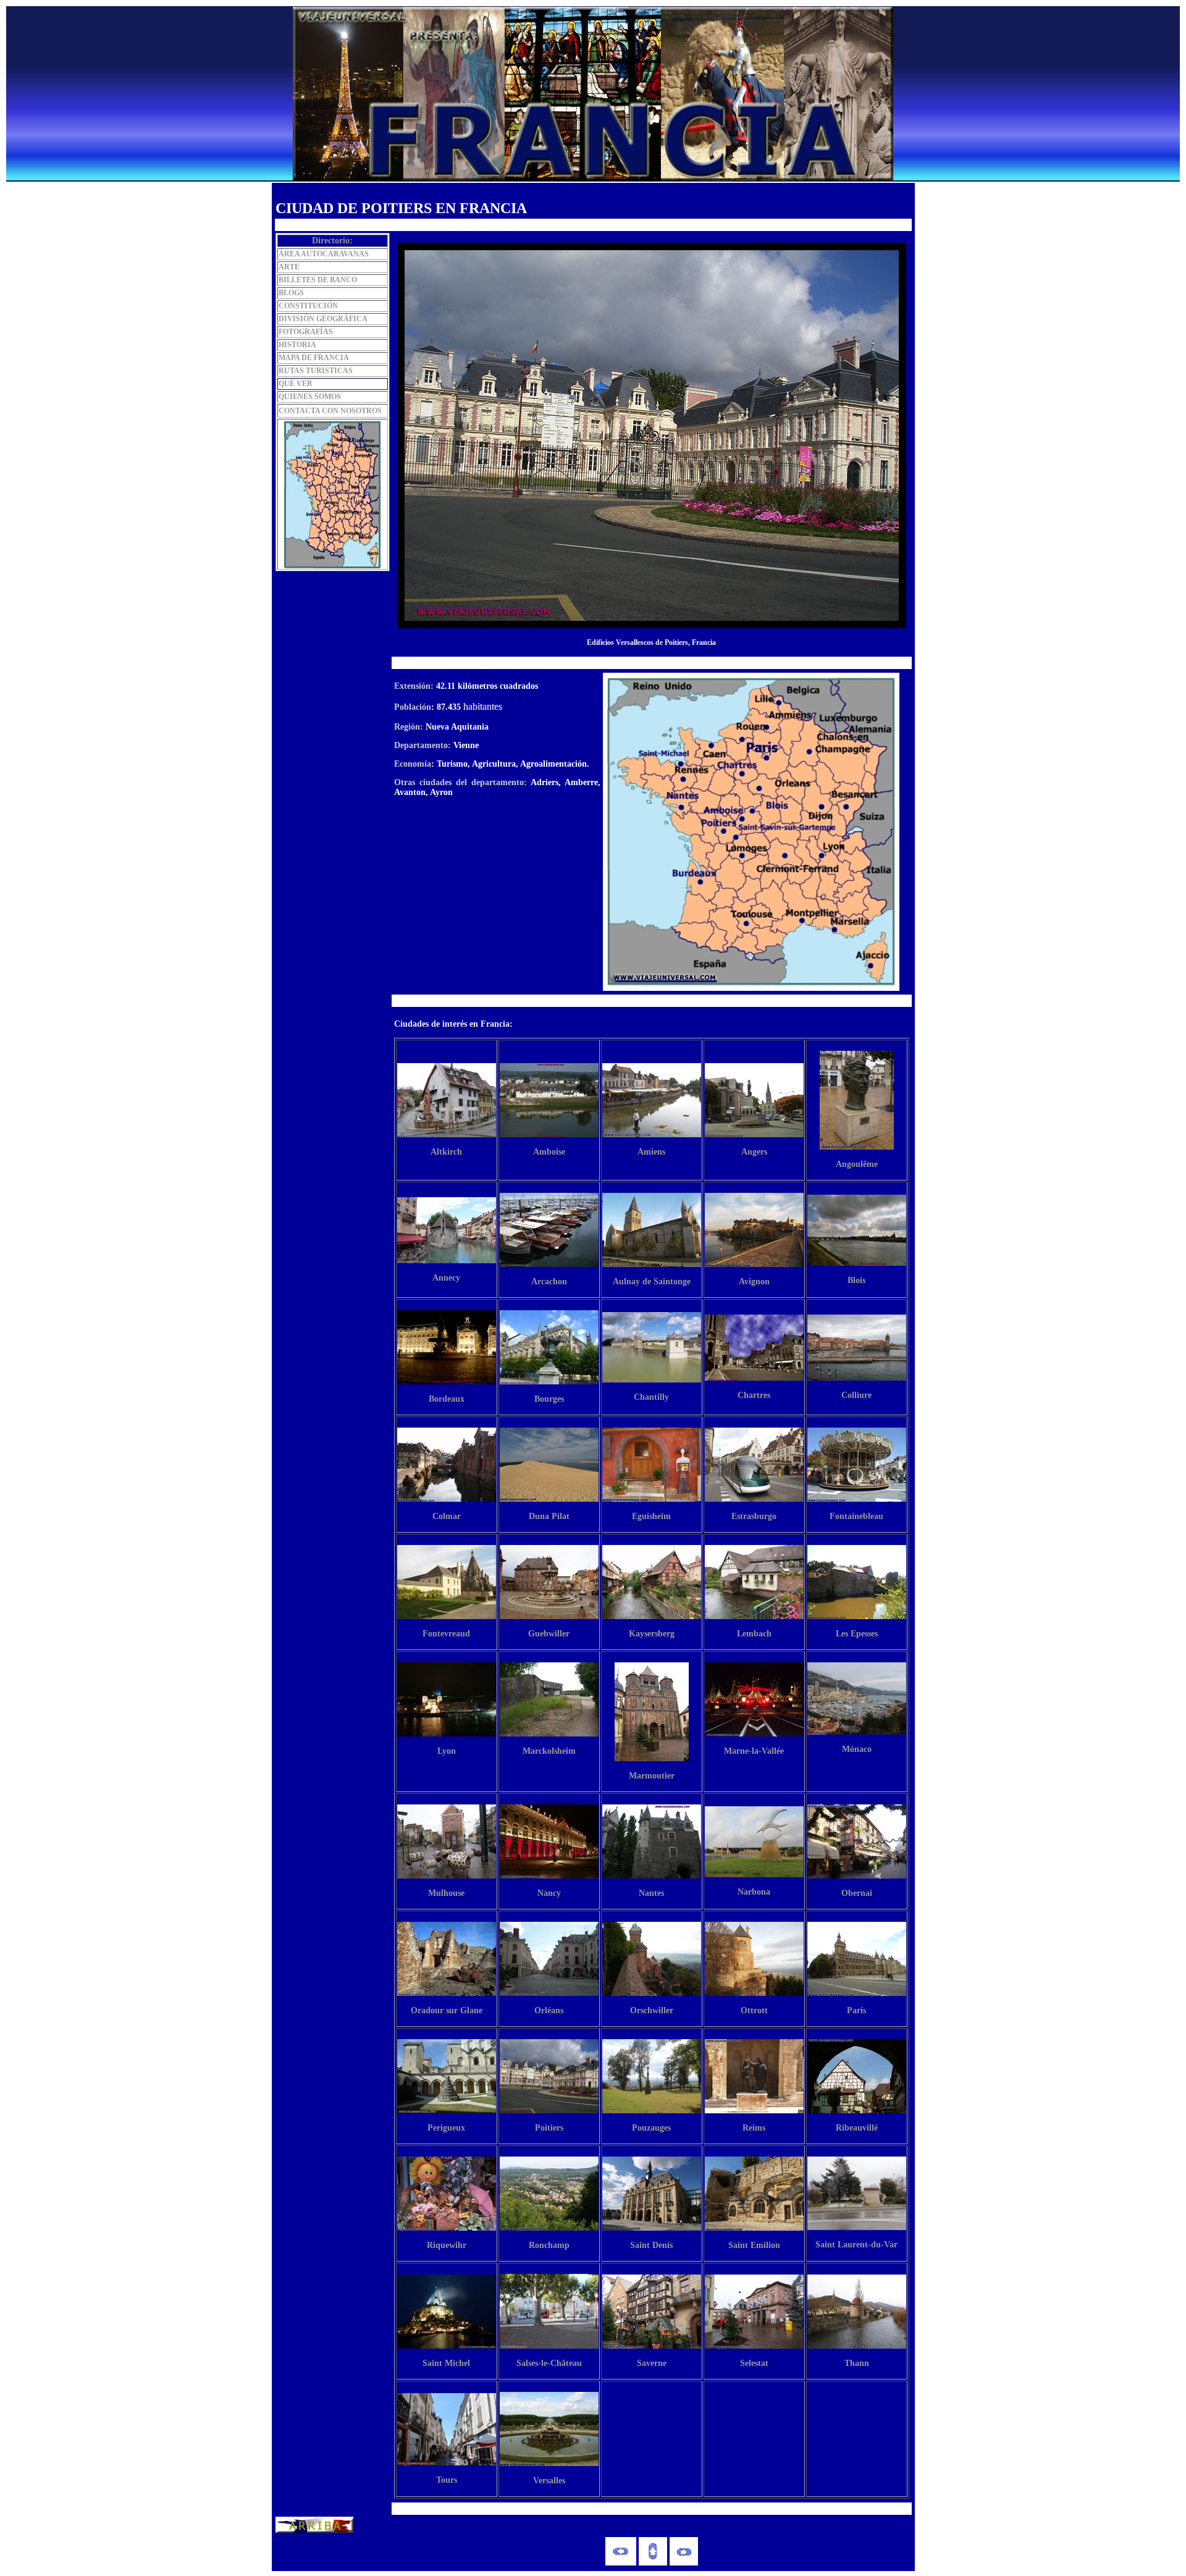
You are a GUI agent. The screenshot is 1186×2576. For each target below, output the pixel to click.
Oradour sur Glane (447, 2010)
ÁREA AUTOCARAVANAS (324, 254)
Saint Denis (651, 2245)
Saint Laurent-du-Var (856, 2245)
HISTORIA (297, 345)
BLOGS (291, 293)
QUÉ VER (296, 384)
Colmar (447, 1516)
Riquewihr (447, 2245)
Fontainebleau (856, 1516)
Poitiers (549, 2128)
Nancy (549, 1893)
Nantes (651, 1893)
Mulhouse (446, 1893)
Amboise (549, 1152)
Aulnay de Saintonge (652, 1282)
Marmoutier (652, 1776)
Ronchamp (549, 2245)
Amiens (651, 1152)
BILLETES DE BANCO (318, 280)
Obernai (857, 1893)
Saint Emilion (754, 2245)
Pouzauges (651, 2128)
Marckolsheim (549, 1751)
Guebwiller (549, 1634)
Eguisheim (651, 1516)
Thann (857, 2363)
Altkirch (446, 1152)
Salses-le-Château (549, 2363)
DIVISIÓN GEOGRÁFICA (323, 319)
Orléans (549, 2010)
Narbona (754, 1892)
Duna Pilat (549, 1516)
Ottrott (754, 2010)
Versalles (549, 2481)
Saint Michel (446, 2363)
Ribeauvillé (857, 2128)
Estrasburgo (754, 1516)
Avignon (754, 1282)
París (856, 2010)
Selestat (754, 2363)
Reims (754, 2128)
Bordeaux (447, 1399)
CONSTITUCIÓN (308, 306)
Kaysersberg (652, 1634)
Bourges (549, 1399)
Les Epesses (857, 1634)
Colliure (856, 1395)
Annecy (446, 1278)
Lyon (447, 1751)
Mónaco (857, 1749)
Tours (447, 2480)
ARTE (289, 267)
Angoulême (857, 1164)
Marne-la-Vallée (754, 1751)
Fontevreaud (446, 1634)
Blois (856, 1280)
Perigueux (446, 2128)
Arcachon (549, 1282)
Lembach (754, 1634)
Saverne (652, 2363)
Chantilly (651, 1397)
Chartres (754, 1395)
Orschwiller (652, 2010)
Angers (754, 1152)
